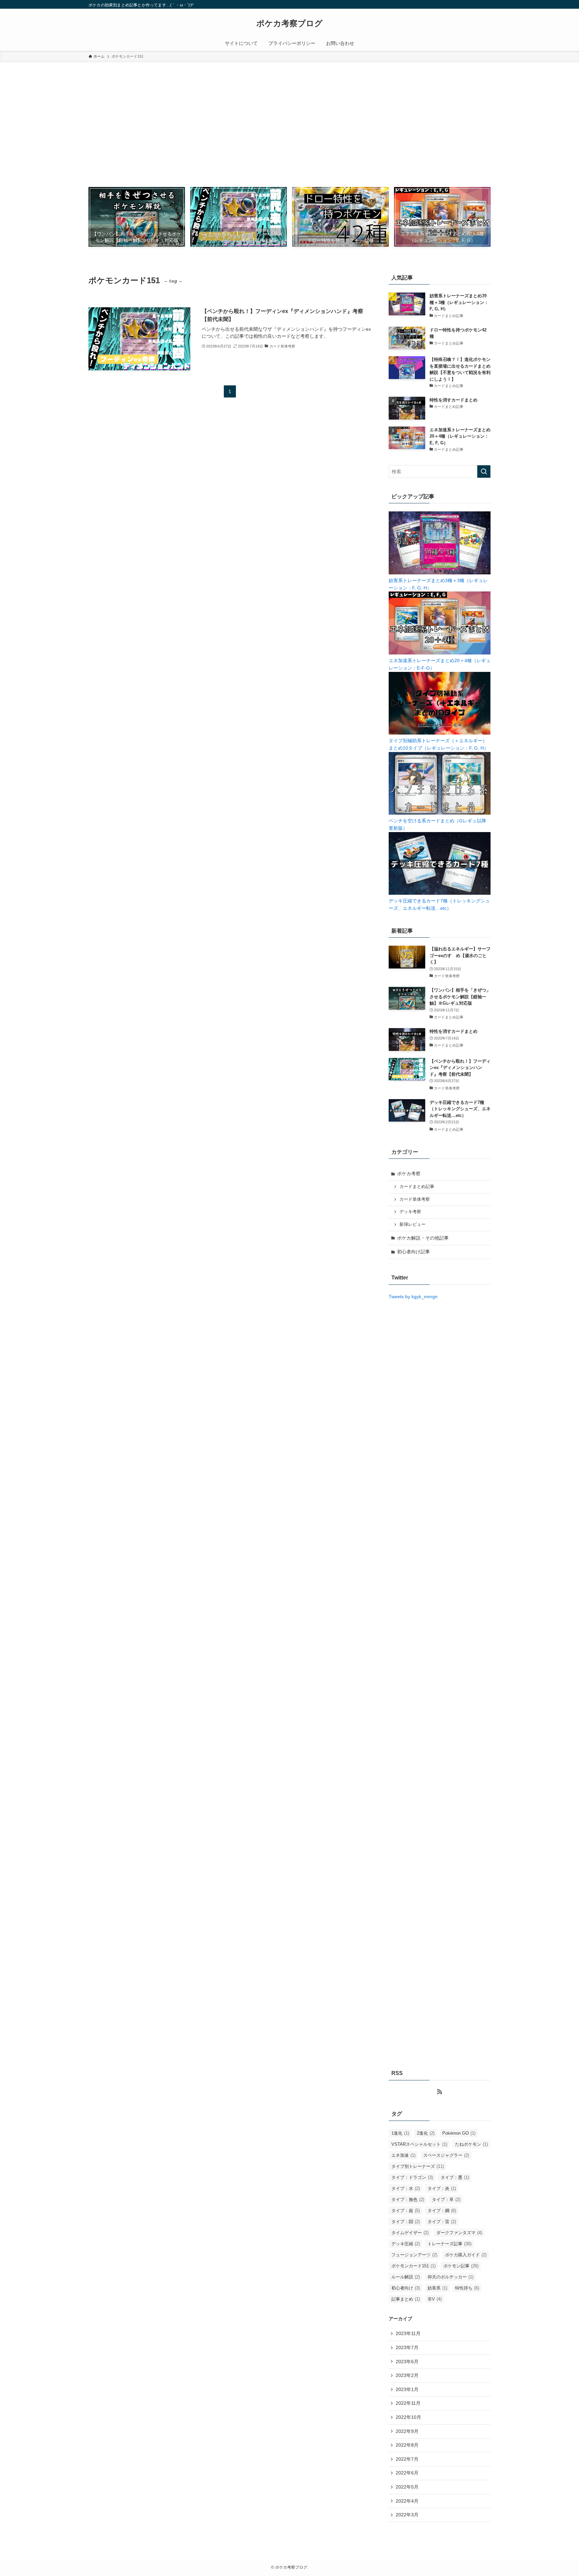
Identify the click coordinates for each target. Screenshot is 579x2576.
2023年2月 (407, 2375)
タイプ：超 (406, 2211)
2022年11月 (408, 2403)
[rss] (440, 2092)
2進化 (426, 2133)
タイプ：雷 (442, 2222)
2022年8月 (407, 2445)
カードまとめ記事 (417, 1187)
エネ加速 (403, 2155)
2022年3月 (407, 2515)
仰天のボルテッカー (451, 2277)
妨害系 (437, 2288)
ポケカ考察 (409, 1174)
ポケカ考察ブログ (289, 23)
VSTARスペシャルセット (419, 2144)
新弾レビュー (412, 1224)
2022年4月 (407, 2501)
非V (435, 2299)
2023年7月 (407, 2347)
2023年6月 (407, 2362)
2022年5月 (407, 2487)
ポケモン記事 (461, 2266)
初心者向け (406, 2288)
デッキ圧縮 (406, 2244)
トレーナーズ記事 (449, 2244)
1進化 (400, 2133)
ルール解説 (406, 2277)
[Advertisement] (289, 113)
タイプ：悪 (455, 2177)
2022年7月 (407, 2459)
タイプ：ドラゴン (412, 2177)
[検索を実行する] (484, 472)
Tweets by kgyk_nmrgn (413, 1297)
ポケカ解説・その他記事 (423, 1238)
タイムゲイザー (410, 2233)
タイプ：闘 (406, 2222)
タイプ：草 (446, 2200)
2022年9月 (407, 2431)
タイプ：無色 (408, 2200)
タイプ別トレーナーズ (418, 2166)
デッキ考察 (410, 1212)
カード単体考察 (415, 1199)
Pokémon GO (459, 2133)
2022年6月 (407, 2473)
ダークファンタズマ (459, 2233)
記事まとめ (406, 2299)
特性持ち (467, 2288)
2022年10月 (408, 2417)
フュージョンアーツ (414, 2255)
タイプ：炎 (442, 2188)
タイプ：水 (406, 2188)
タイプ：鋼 (442, 2211)
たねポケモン (471, 2144)
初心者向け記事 (413, 1252)
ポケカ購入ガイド (466, 2255)
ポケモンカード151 (413, 2266)
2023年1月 (407, 2389)
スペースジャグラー (446, 2155)
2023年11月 (408, 2333)
